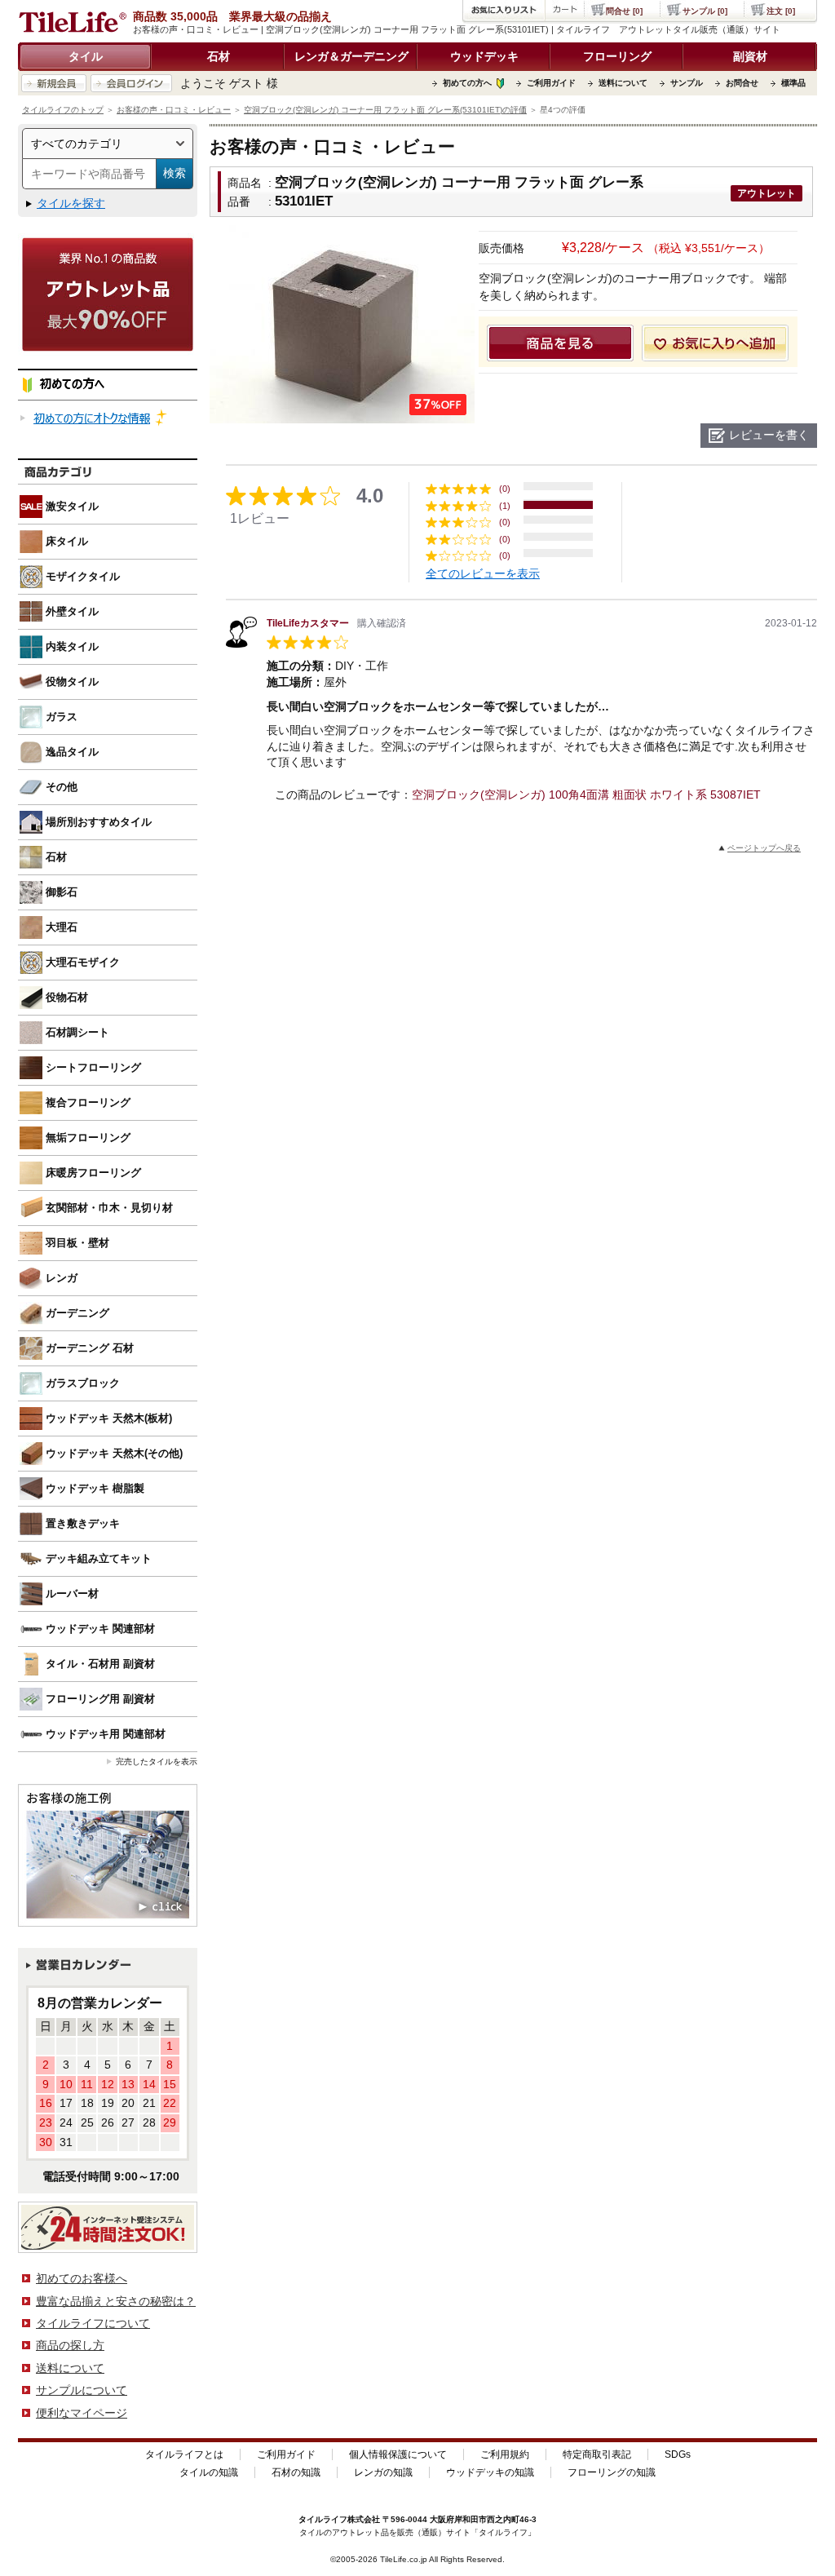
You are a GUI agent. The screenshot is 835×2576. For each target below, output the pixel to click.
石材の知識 (296, 2472)
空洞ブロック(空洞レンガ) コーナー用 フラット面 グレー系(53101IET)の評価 (385, 110)
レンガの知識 (383, 2472)
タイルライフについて (93, 2323)
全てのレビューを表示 (483, 573)
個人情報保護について (398, 2454)
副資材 (750, 56)
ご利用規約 (505, 2454)
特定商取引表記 (597, 2454)
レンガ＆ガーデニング (351, 56)
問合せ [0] (624, 11)
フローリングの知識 (612, 2472)
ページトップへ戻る (764, 848)
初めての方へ (467, 83)
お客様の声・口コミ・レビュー (174, 110)
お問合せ (742, 83)
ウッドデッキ (484, 56)
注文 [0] (781, 11)
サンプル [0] (705, 11)
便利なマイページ (82, 2413)
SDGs (678, 2454)
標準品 (793, 83)
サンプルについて (82, 2390)
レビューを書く (769, 435)
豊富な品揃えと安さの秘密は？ (116, 2301)
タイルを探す (71, 203)
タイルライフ (323, 2519)
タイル (86, 56)
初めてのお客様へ (82, 2278)
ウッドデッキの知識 (490, 2472)
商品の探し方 (70, 2345)
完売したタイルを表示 (157, 1762)
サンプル (687, 83)
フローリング (617, 56)
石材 (219, 56)
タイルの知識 (209, 2472)
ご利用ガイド (551, 83)
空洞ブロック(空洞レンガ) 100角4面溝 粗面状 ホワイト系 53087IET (586, 794)
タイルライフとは (184, 2454)
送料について (623, 83)
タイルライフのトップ (63, 110)
